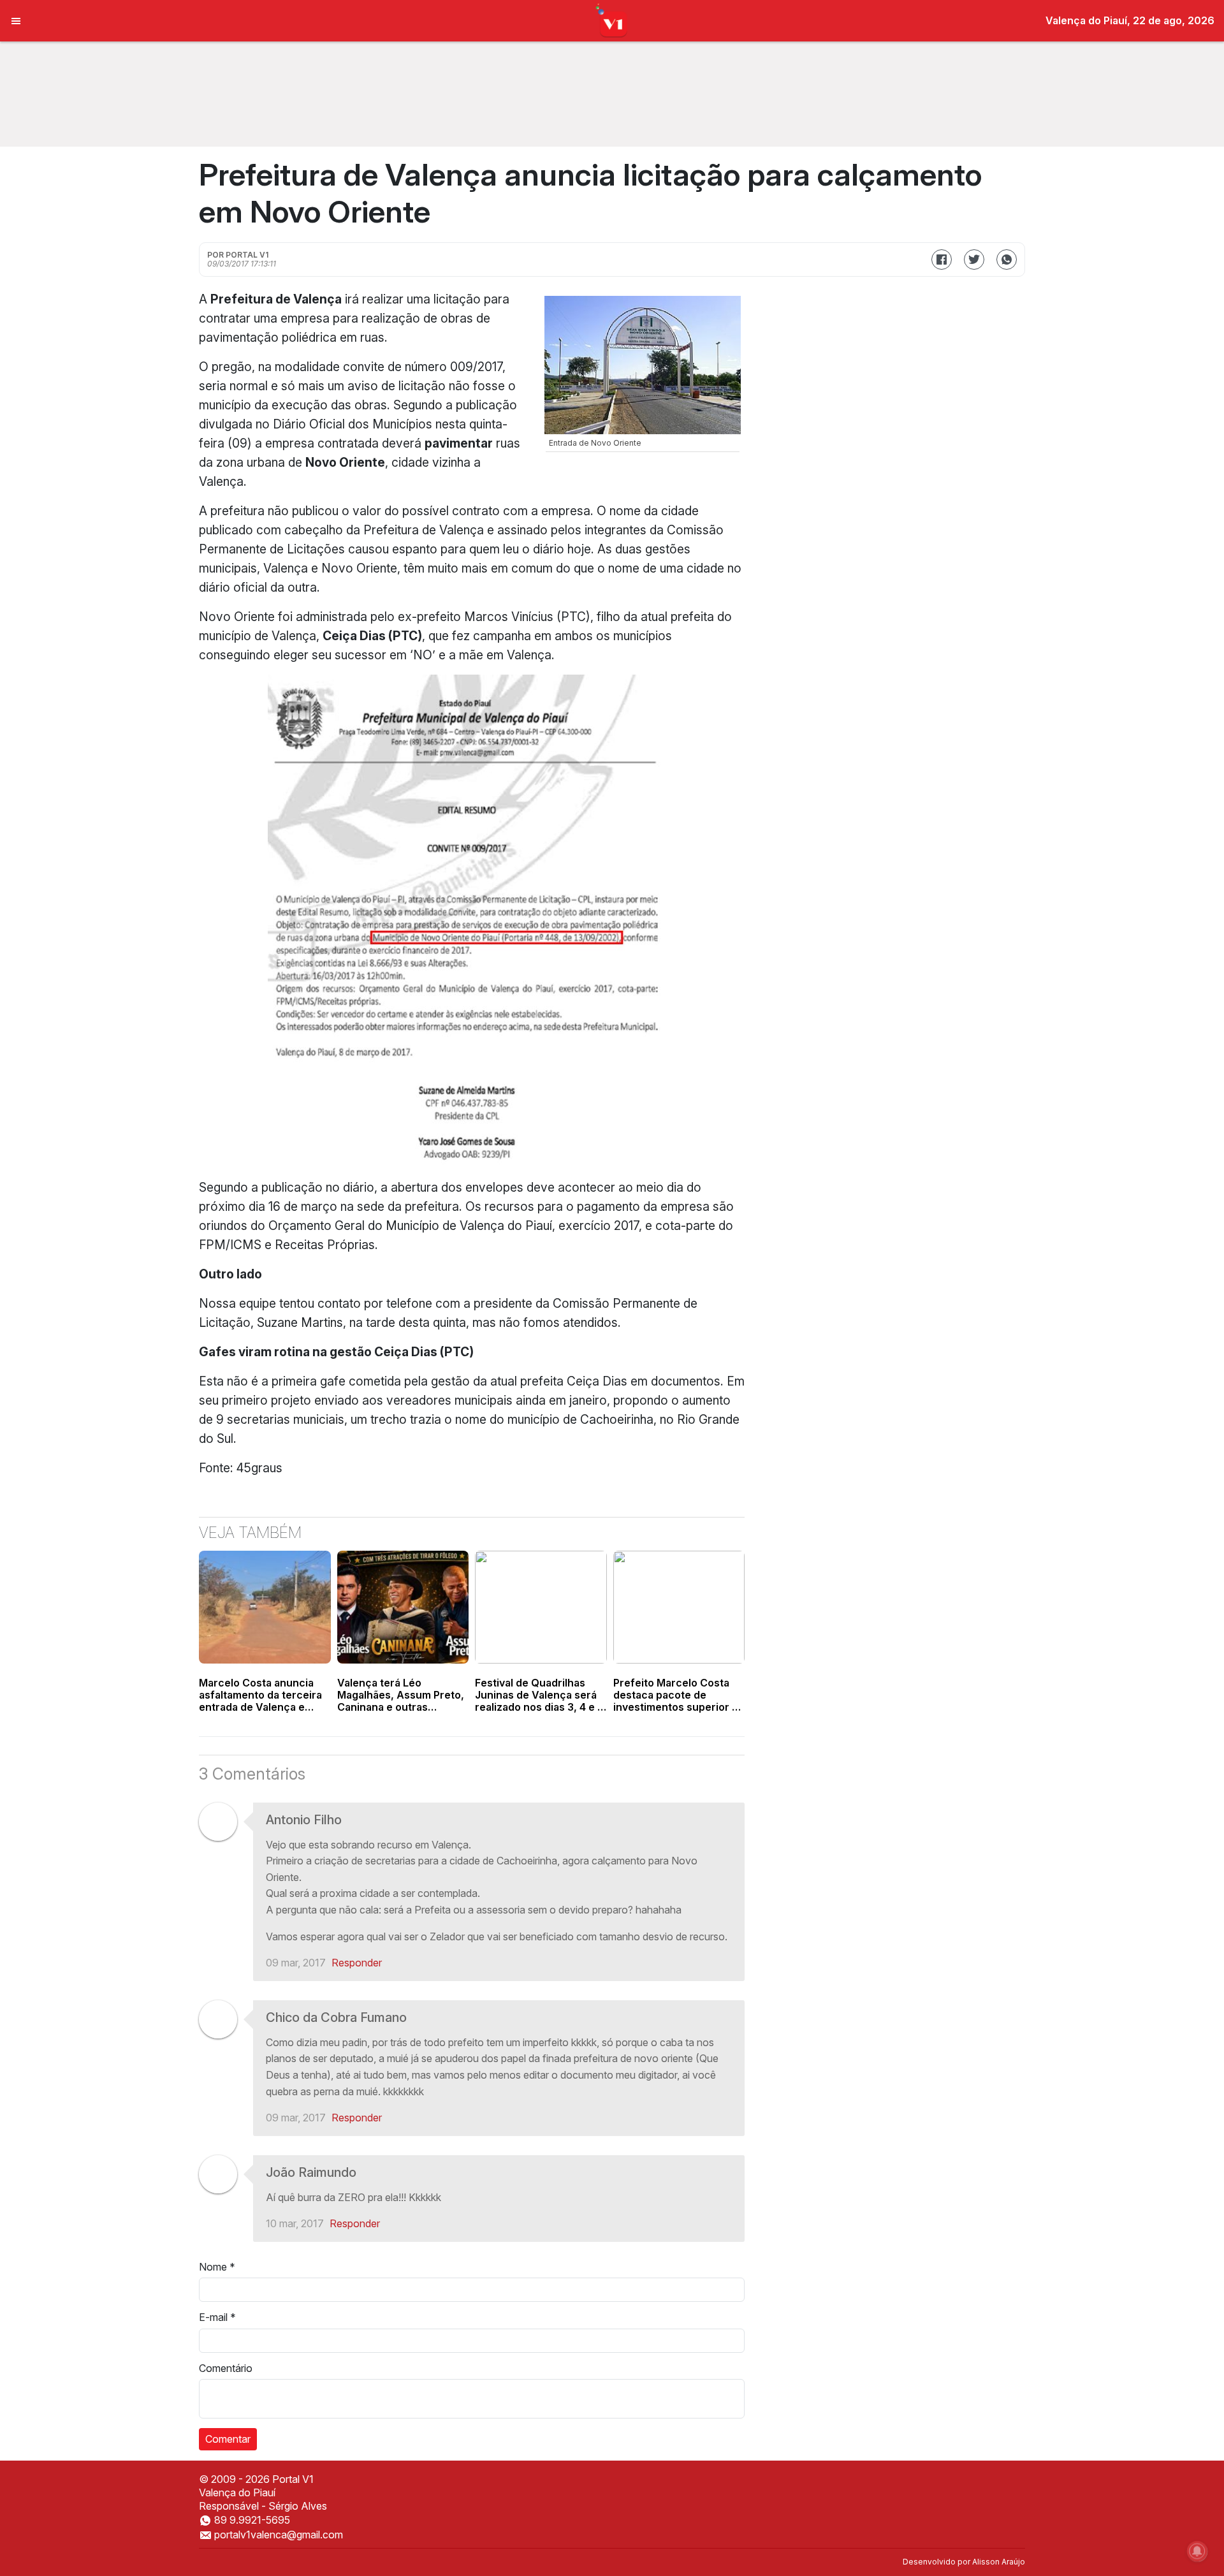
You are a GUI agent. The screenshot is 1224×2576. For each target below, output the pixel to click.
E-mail (217, 2317)
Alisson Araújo (999, 2562)
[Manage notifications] (1197, 2551)
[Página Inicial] (612, 20)
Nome (217, 2267)
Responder (357, 1963)
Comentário (226, 2368)
